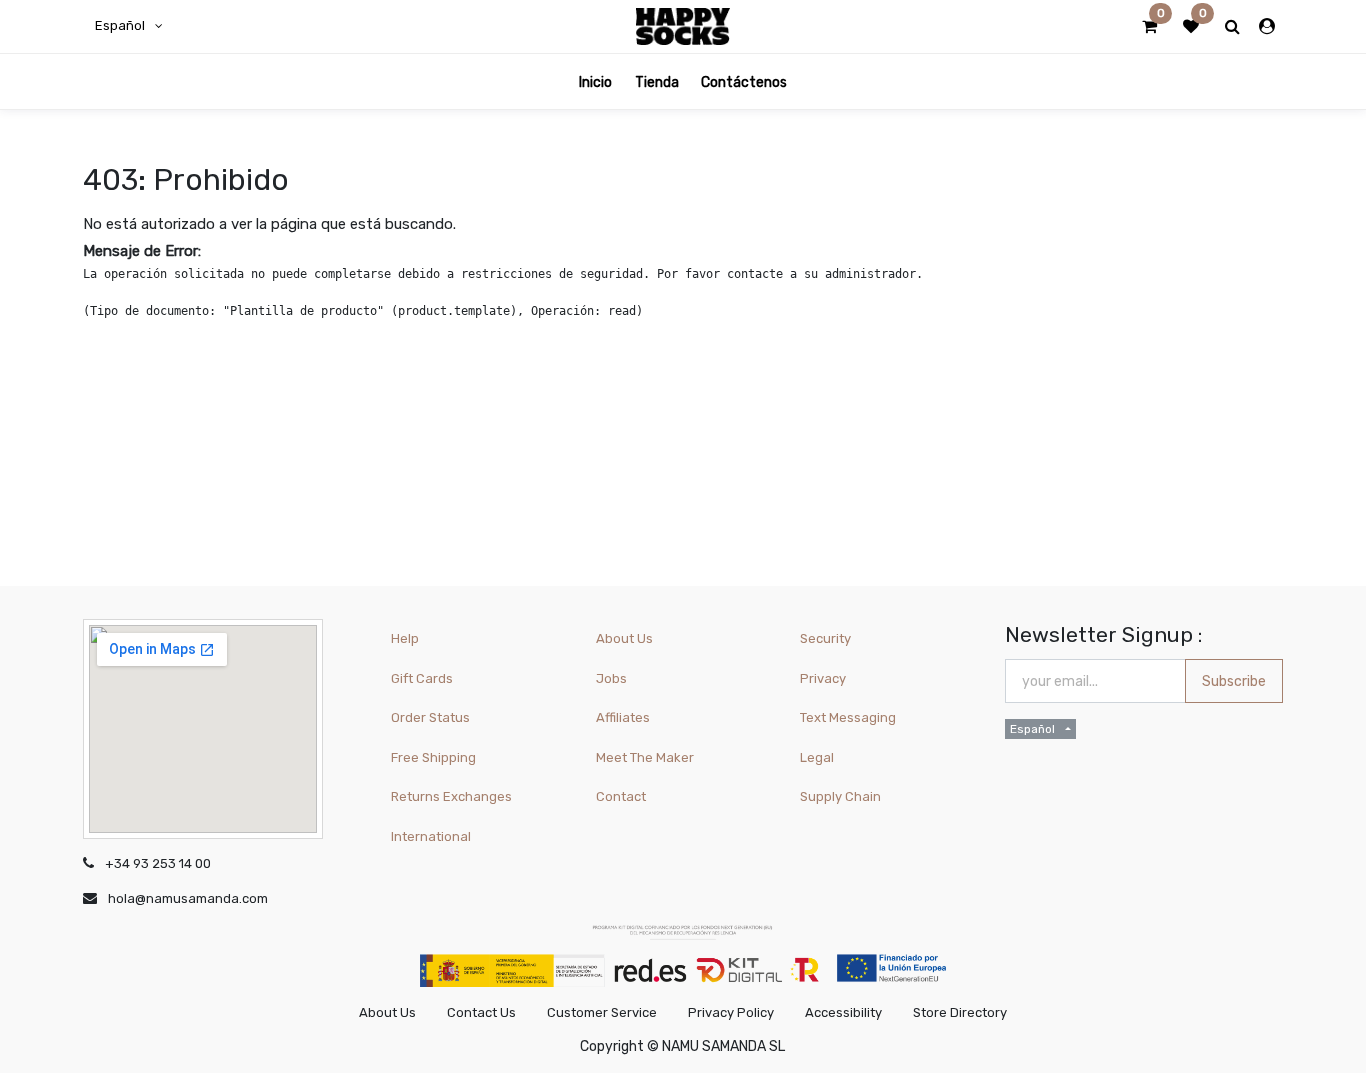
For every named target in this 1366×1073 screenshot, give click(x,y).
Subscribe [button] (1234, 681)
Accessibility (843, 1012)
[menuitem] (595, 81)
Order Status (430, 717)
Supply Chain (840, 796)
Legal (817, 757)
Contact (621, 796)
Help (405, 638)
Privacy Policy (731, 1012)
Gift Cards (422, 678)
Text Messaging (848, 717)
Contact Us (481, 1012)
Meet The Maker (645, 757)
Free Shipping (433, 757)
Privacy (823, 678)
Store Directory (960, 1012)
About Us (624, 638)
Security (825, 638)
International (431, 836)
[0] (1149, 27)
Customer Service (602, 1012)
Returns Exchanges (451, 796)
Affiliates (623, 717)
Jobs (611, 678)
